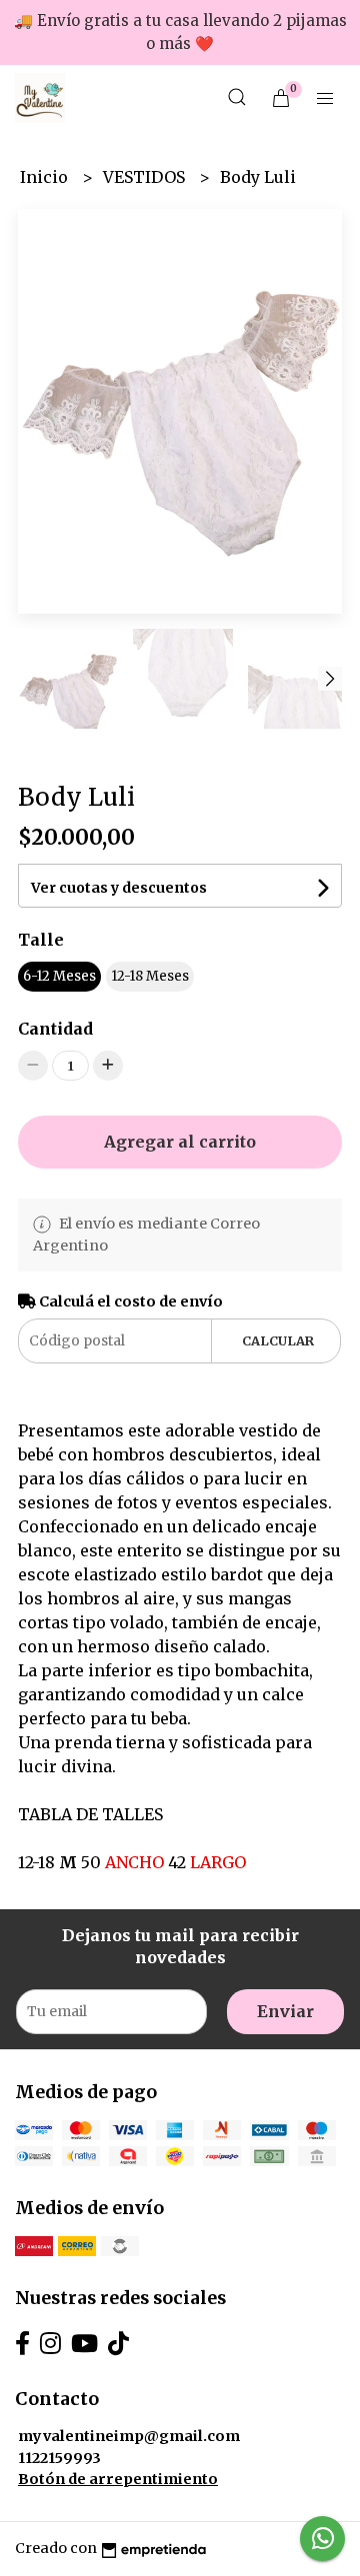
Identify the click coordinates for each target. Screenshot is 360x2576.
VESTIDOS (146, 177)
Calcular (278, 1340)
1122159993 (59, 2458)
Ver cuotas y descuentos (119, 888)
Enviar (285, 2011)
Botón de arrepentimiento (118, 2479)
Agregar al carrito (180, 1142)
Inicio (46, 177)
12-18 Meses (150, 976)
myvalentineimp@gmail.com (129, 2436)
